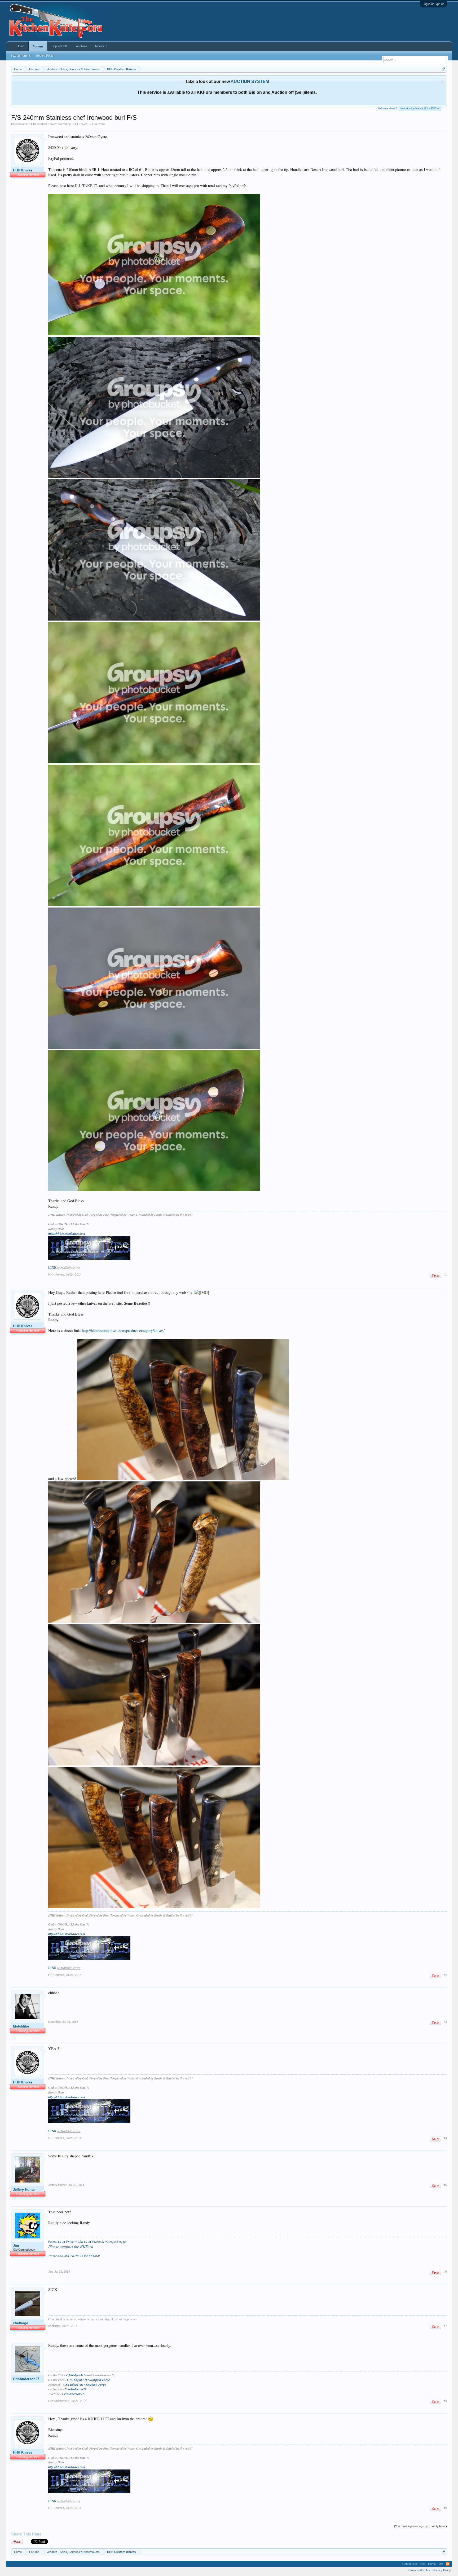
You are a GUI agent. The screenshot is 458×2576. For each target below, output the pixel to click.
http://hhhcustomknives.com (67, 1234)
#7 (445, 2326)
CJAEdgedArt (75, 2375)
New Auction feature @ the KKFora (420, 108)
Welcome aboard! (387, 108)
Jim (16, 2245)
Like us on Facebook (91, 2241)
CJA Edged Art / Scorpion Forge (88, 2380)
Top (441, 2564)
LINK (52, 1267)
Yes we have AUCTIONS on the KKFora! (74, 2256)
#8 (445, 2401)
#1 (445, 1274)
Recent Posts (45, 56)
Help (422, 2564)
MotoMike (21, 2026)
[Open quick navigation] (444, 69)
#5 (445, 2185)
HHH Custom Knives (43, 124)
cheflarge (21, 2323)
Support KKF (60, 46)
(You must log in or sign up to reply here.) (420, 2526)
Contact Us (410, 2564)
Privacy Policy (442, 2570)
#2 (445, 1975)
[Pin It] (435, 1275)
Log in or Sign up (433, 4)
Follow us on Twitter (61, 2241)
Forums (38, 46)
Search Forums (21, 56)
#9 (445, 2508)
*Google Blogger (116, 2241)
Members (101, 46)
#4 (445, 2138)
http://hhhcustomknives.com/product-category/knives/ (123, 1331)
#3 (445, 2022)
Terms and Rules (419, 2570)
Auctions (82, 46)
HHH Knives (80, 124)
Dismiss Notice (442, 81)
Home (21, 46)
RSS (448, 2564)
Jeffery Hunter (24, 2190)
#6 (445, 2272)
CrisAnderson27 (26, 2379)
